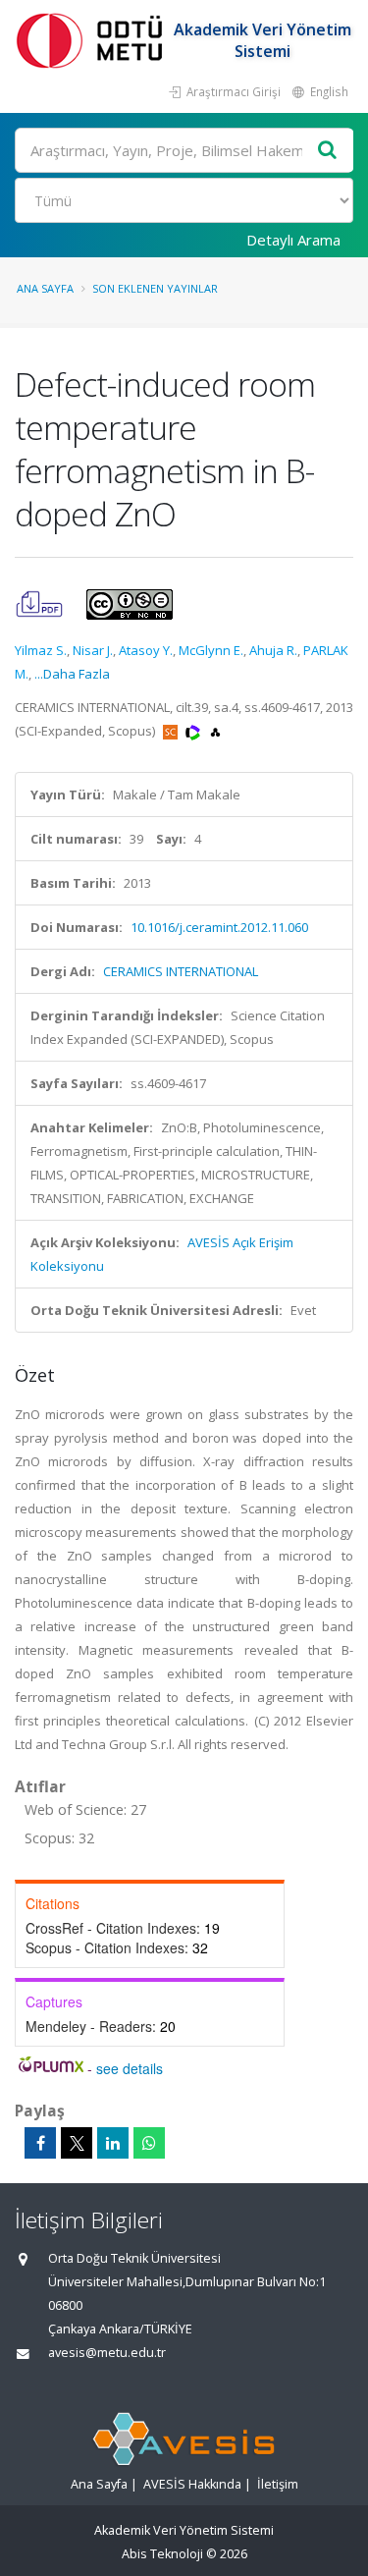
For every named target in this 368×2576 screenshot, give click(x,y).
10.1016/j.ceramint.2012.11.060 (219, 927)
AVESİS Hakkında (192, 2484)
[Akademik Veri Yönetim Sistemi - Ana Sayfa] (93, 40)
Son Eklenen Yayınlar (155, 288)
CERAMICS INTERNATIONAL (181, 971)
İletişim (278, 2484)
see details (130, 2068)
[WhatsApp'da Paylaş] (149, 2143)
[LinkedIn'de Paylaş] (113, 2143)
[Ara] (328, 151)
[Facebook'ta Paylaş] (40, 2143)
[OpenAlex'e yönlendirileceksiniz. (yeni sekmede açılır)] (215, 731)
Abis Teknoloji (162, 2554)
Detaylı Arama (293, 240)
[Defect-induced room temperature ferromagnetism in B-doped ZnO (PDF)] (41, 603)
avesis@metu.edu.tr (107, 2353)
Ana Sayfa (45, 288)
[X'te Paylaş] (77, 2143)
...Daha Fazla (72, 674)
